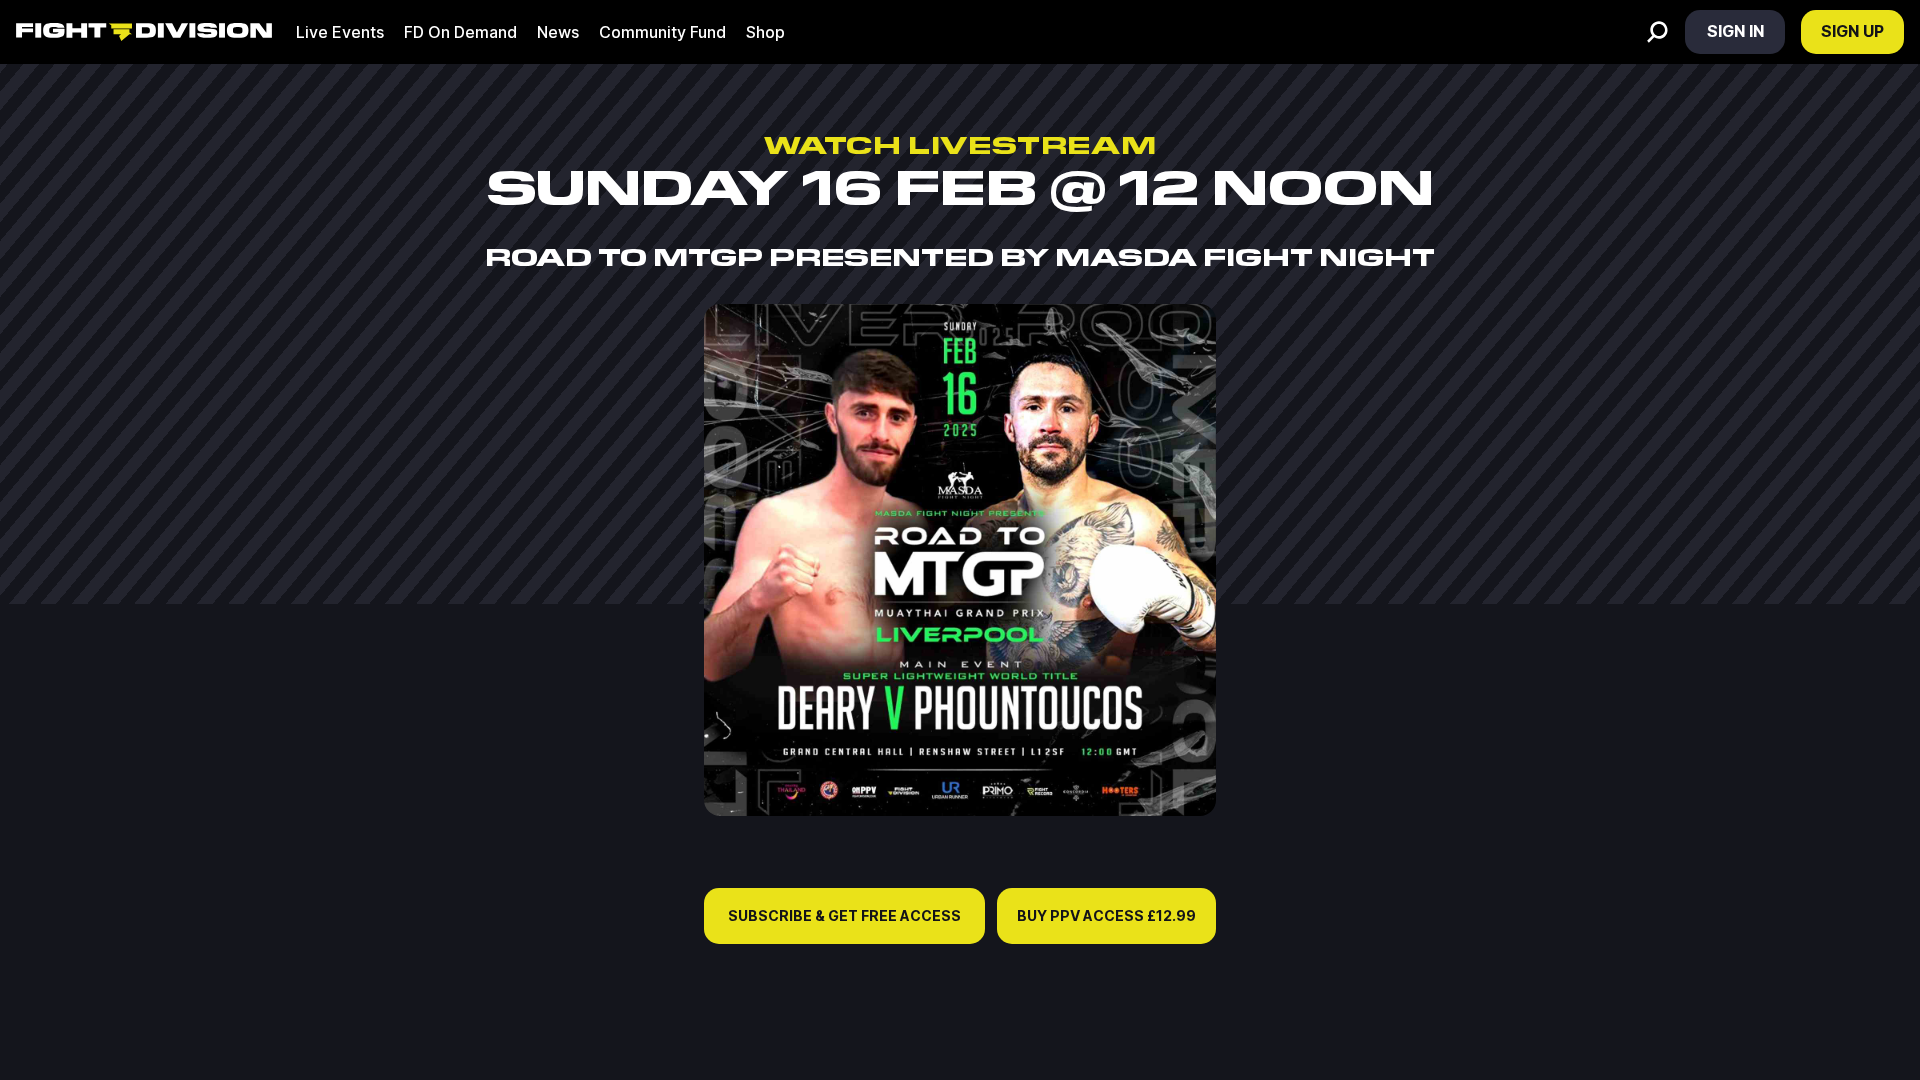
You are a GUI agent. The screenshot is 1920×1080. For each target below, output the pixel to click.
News (558, 32)
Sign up (1852, 31)
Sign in (1735, 31)
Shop (765, 32)
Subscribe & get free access (844, 915)
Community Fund (662, 32)
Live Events (340, 32)
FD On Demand (460, 32)
